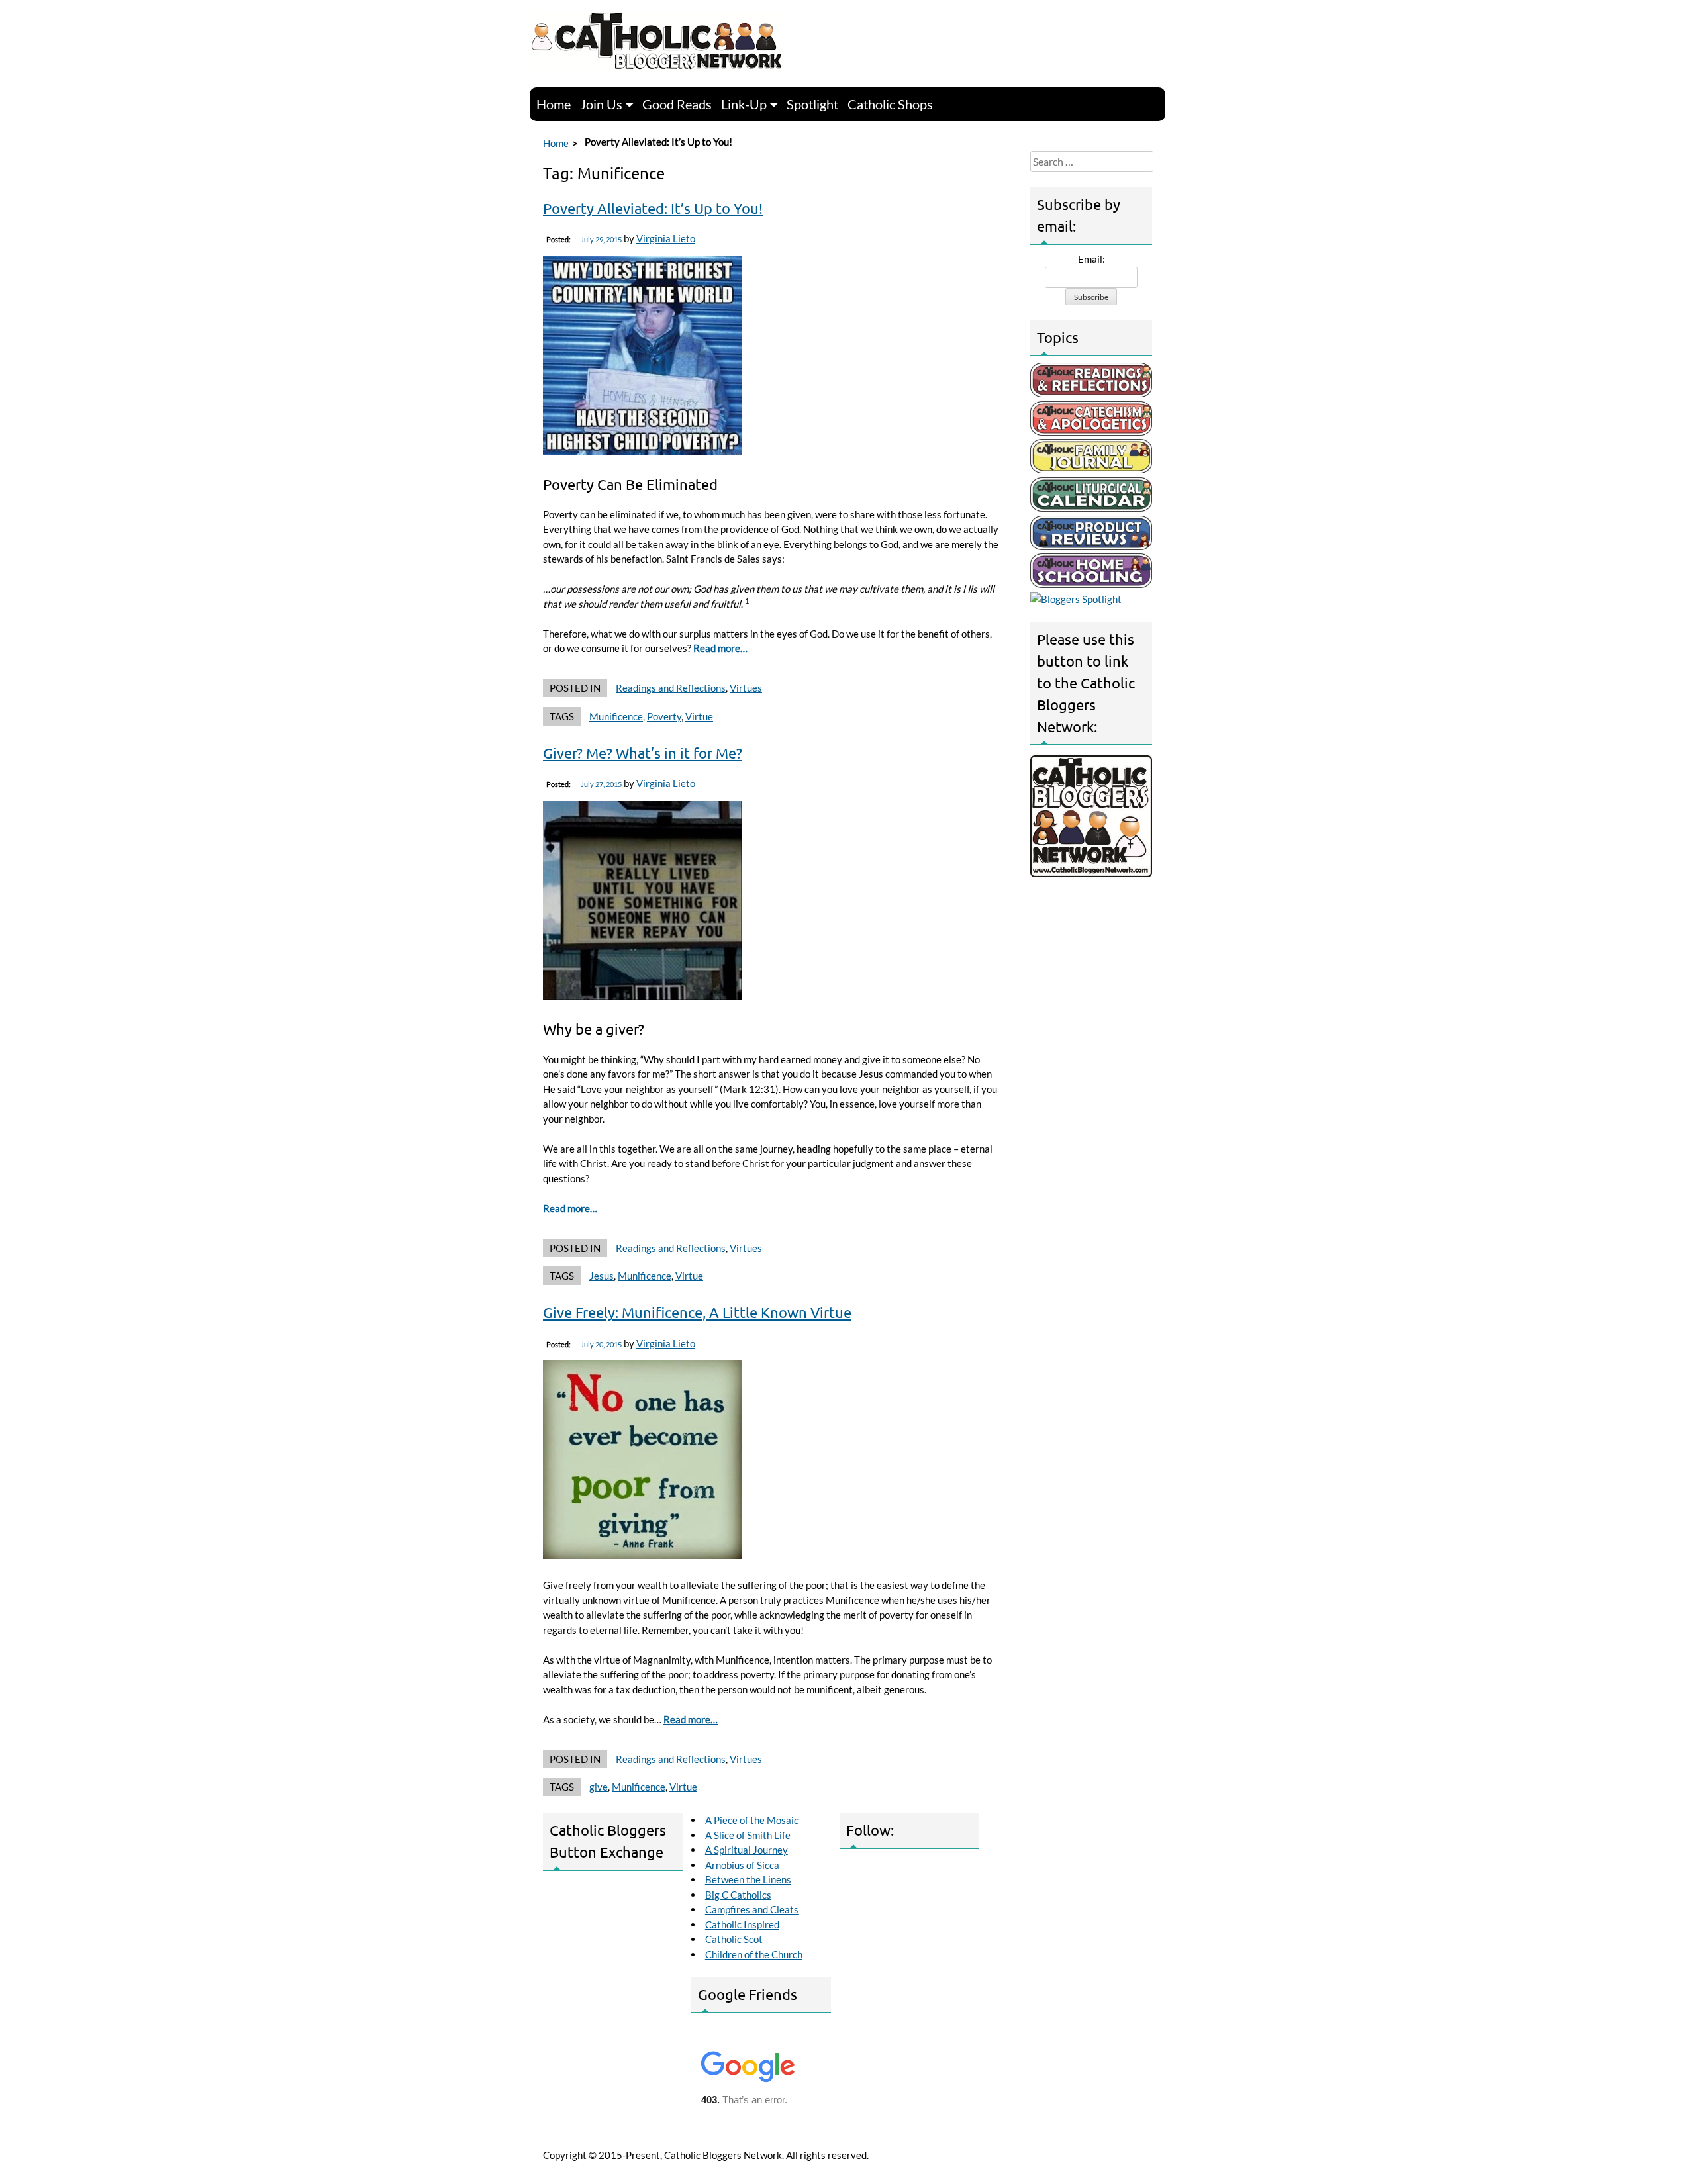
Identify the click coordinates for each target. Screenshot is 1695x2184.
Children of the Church (754, 1954)
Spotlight (812, 104)
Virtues (746, 688)
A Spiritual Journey (747, 1850)
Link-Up (744, 104)
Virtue (699, 716)
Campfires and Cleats (752, 1909)
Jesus (602, 1276)
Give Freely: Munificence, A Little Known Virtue (697, 1312)
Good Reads (677, 104)
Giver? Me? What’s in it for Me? (643, 753)
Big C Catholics (738, 1895)
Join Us (601, 104)
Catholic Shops (890, 104)
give (599, 1787)
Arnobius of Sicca (742, 1865)
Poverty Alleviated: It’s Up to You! (653, 208)
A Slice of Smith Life (748, 1835)
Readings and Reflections (671, 688)
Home (554, 104)
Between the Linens (748, 1879)
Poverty (664, 716)
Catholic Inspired (742, 1924)
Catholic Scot (734, 1939)
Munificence (616, 716)
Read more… (720, 648)
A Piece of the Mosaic (752, 1820)
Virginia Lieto (666, 238)
